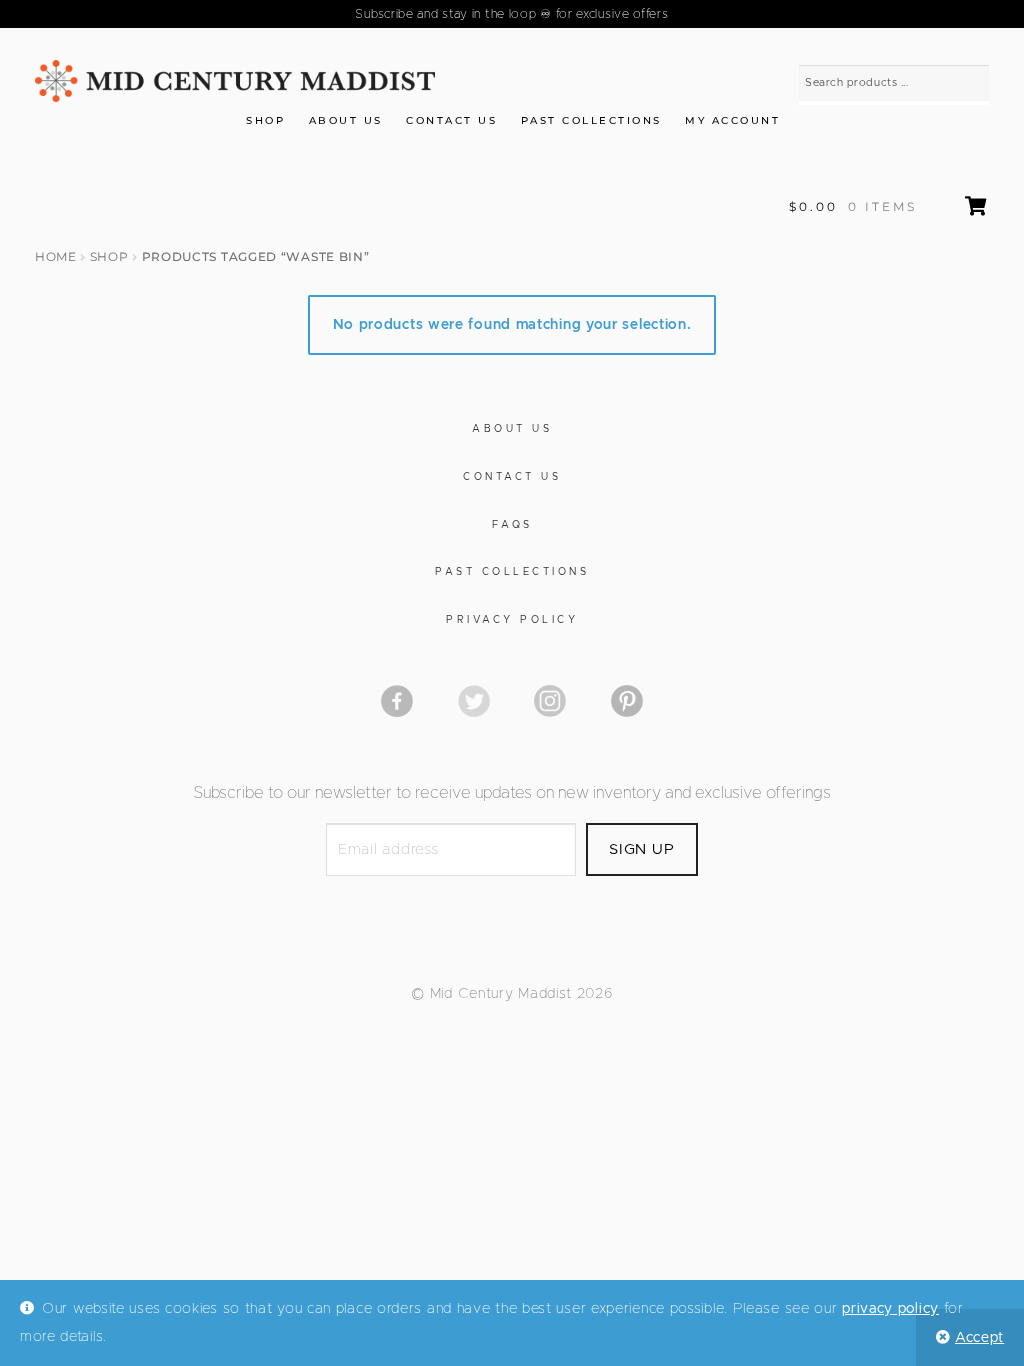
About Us (346, 120)
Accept (979, 1338)
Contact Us (451, 120)
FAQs (512, 525)
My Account (732, 120)
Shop (265, 120)
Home (56, 256)
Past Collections (591, 120)
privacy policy (890, 1309)
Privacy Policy (512, 620)
